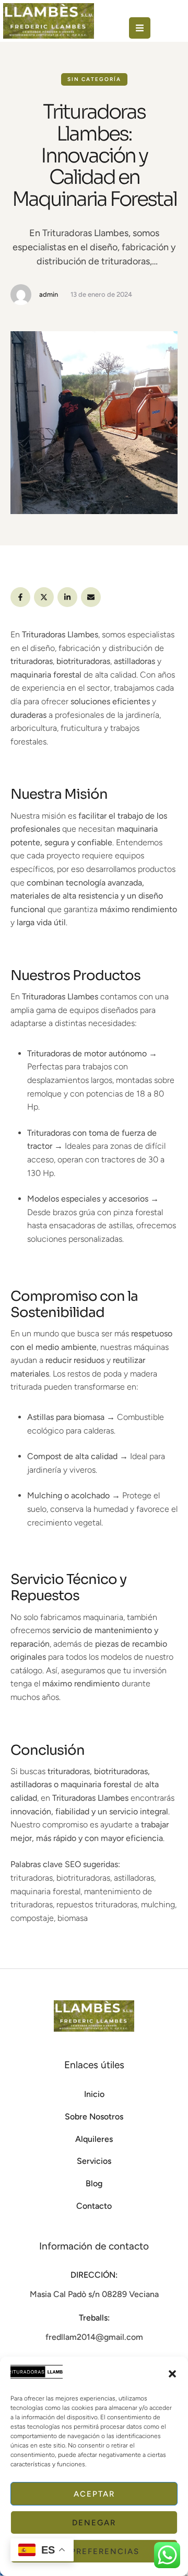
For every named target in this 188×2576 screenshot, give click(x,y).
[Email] (91, 597)
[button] (172, 2374)
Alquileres (94, 2139)
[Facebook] (20, 597)
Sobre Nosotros (94, 2117)
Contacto (94, 2206)
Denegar (94, 2523)
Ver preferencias (94, 2551)
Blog (94, 2183)
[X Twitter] (44, 597)
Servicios (94, 2161)
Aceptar (94, 2494)
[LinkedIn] (67, 597)
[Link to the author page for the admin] (21, 295)
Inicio (94, 2094)
